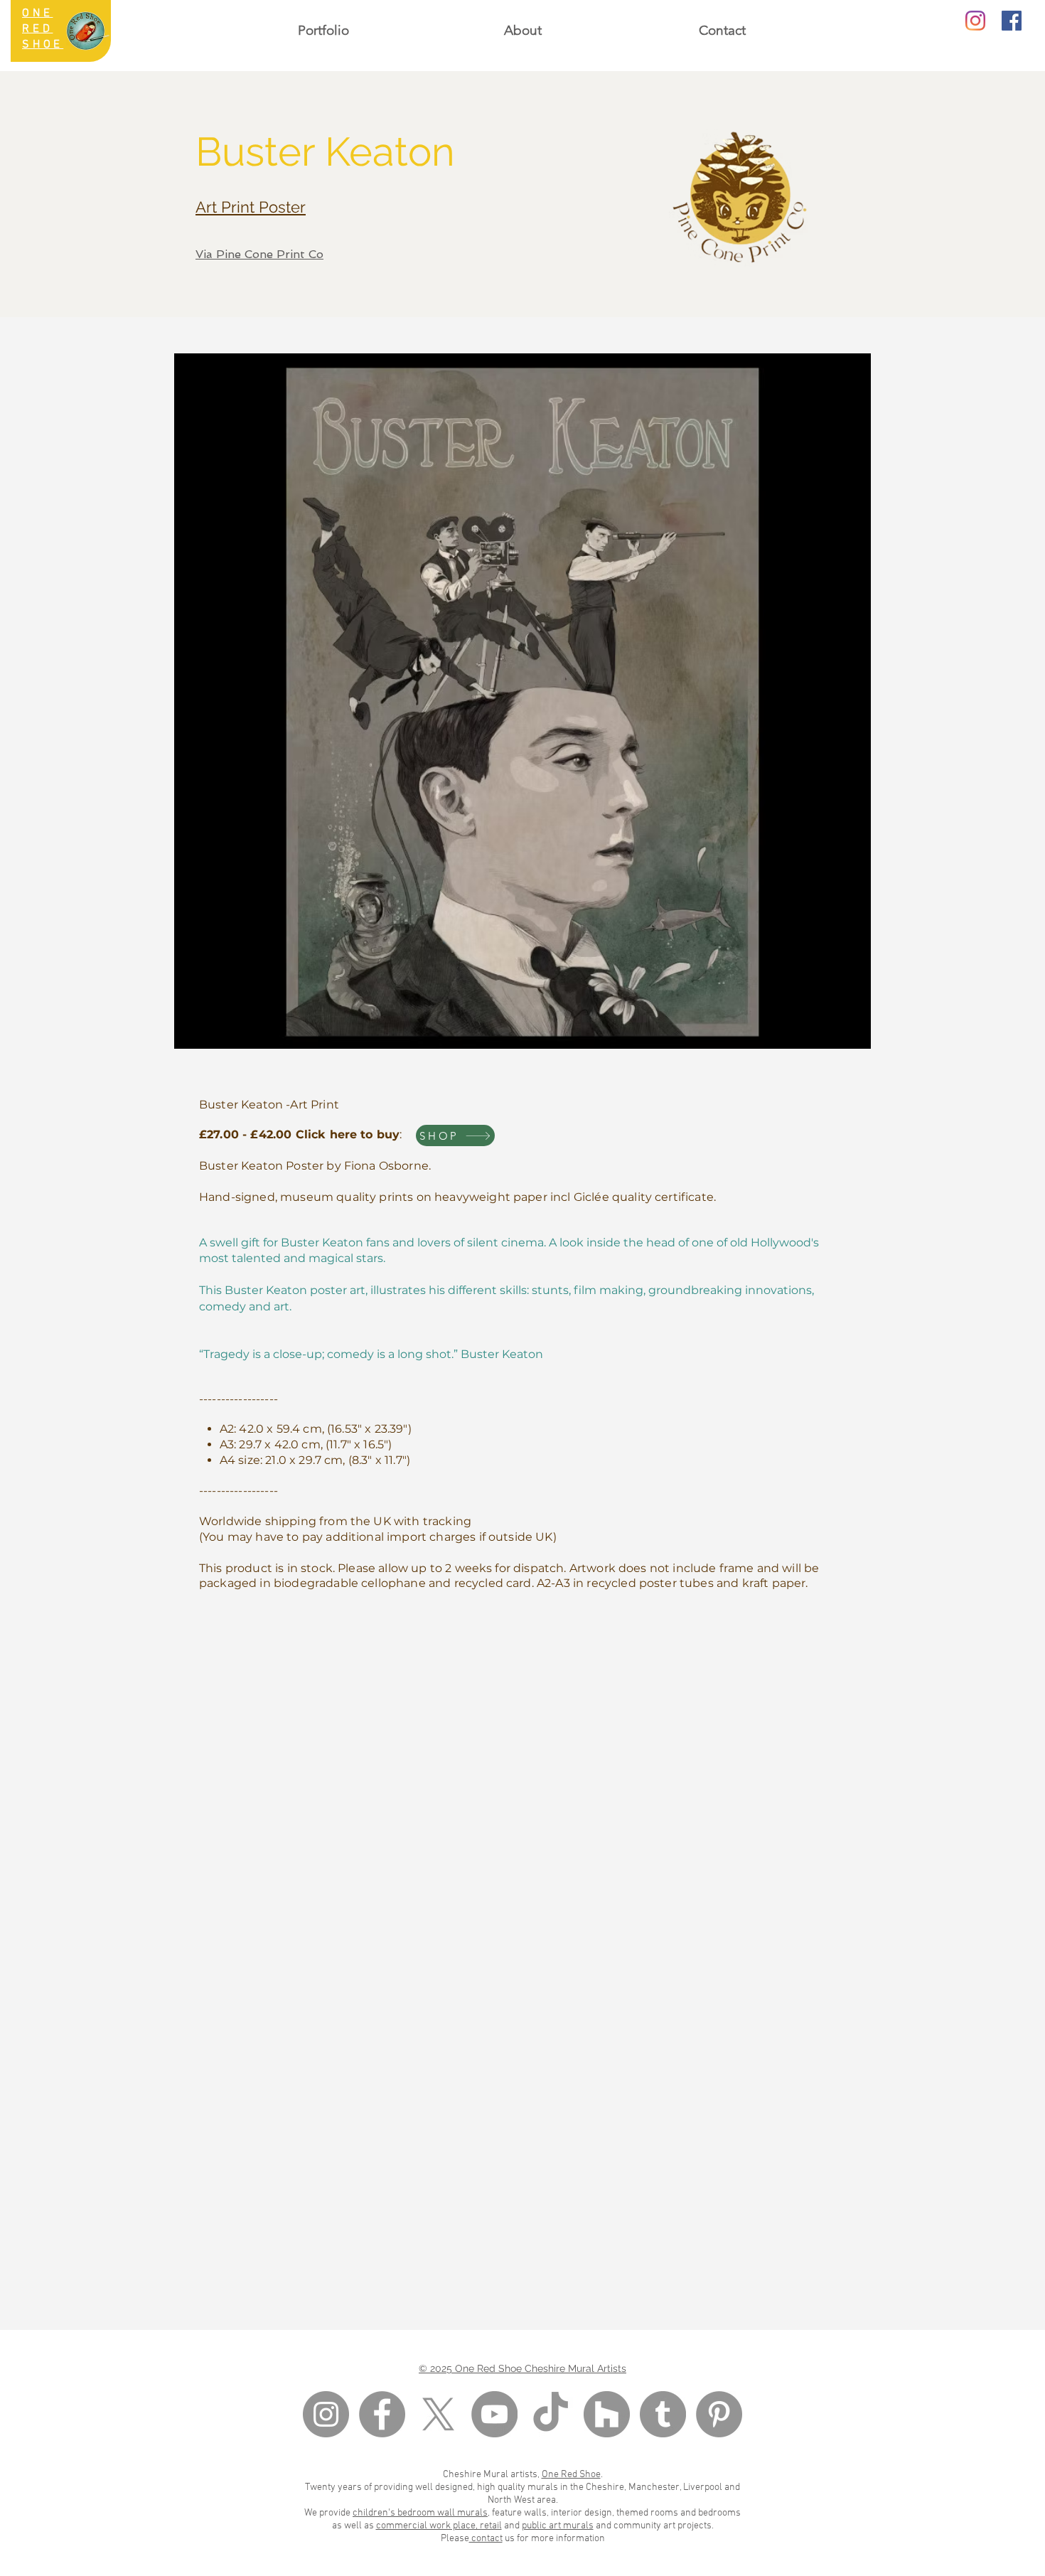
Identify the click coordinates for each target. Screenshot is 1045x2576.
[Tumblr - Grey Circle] (663, 2414)
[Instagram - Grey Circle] (326, 2414)
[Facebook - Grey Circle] (382, 2414)
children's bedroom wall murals (420, 2513)
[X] (438, 2414)
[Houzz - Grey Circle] (607, 2414)
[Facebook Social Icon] (1012, 21)
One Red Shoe (571, 2475)
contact (486, 2539)
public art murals (558, 2526)
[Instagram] (975, 21)
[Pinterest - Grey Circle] (719, 2414)
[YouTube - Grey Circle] (494, 2414)
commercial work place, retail (439, 2526)
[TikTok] (551, 2414)
